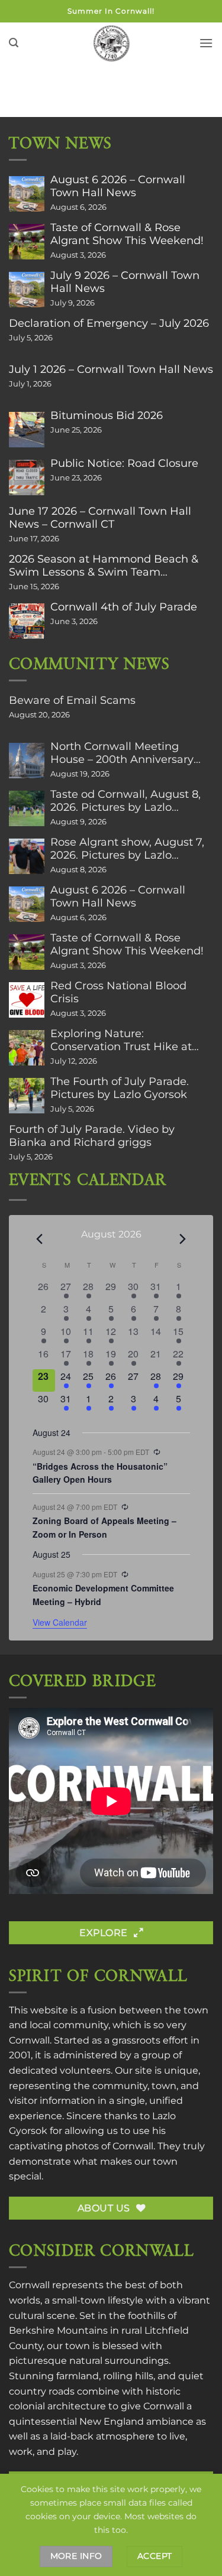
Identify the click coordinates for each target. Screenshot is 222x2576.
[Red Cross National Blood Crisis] (27, 1000)
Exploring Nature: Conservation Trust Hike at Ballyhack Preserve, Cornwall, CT (129, 1040)
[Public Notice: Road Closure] (27, 477)
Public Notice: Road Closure (124, 463)
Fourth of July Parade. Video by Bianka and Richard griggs (92, 1136)
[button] (14, 43)
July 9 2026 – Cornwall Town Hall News (125, 282)
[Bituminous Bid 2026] (27, 430)
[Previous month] (40, 1239)
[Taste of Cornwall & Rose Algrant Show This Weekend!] (27, 242)
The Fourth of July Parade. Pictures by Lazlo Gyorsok (120, 1088)
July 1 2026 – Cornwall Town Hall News (111, 369)
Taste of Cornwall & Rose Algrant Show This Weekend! (127, 234)
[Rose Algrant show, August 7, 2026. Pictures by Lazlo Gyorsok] (27, 856)
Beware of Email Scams (72, 700)
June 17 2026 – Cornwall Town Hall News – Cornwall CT (100, 518)
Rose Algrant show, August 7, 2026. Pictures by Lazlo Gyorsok (127, 849)
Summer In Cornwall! (111, 11)
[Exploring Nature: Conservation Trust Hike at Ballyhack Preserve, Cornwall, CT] (27, 1048)
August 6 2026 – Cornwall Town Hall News (118, 186)
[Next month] (183, 1239)
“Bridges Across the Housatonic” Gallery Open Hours (100, 1473)
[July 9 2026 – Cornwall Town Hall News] (27, 290)
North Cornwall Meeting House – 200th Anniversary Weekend (122, 753)
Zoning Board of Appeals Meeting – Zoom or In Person (104, 1527)
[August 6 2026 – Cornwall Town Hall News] (27, 194)
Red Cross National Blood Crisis (118, 992)
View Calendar (60, 1622)
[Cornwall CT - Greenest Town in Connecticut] (111, 43)
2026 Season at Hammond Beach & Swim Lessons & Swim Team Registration (104, 566)
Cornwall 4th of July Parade (124, 607)
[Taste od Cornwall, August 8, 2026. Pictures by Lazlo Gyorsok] (27, 808)
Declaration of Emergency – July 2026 (109, 323)
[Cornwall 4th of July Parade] (27, 621)
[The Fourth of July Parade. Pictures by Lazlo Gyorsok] (27, 1096)
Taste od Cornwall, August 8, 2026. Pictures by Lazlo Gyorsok (126, 801)
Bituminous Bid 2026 (107, 415)
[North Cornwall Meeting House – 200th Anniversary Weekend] (27, 761)
